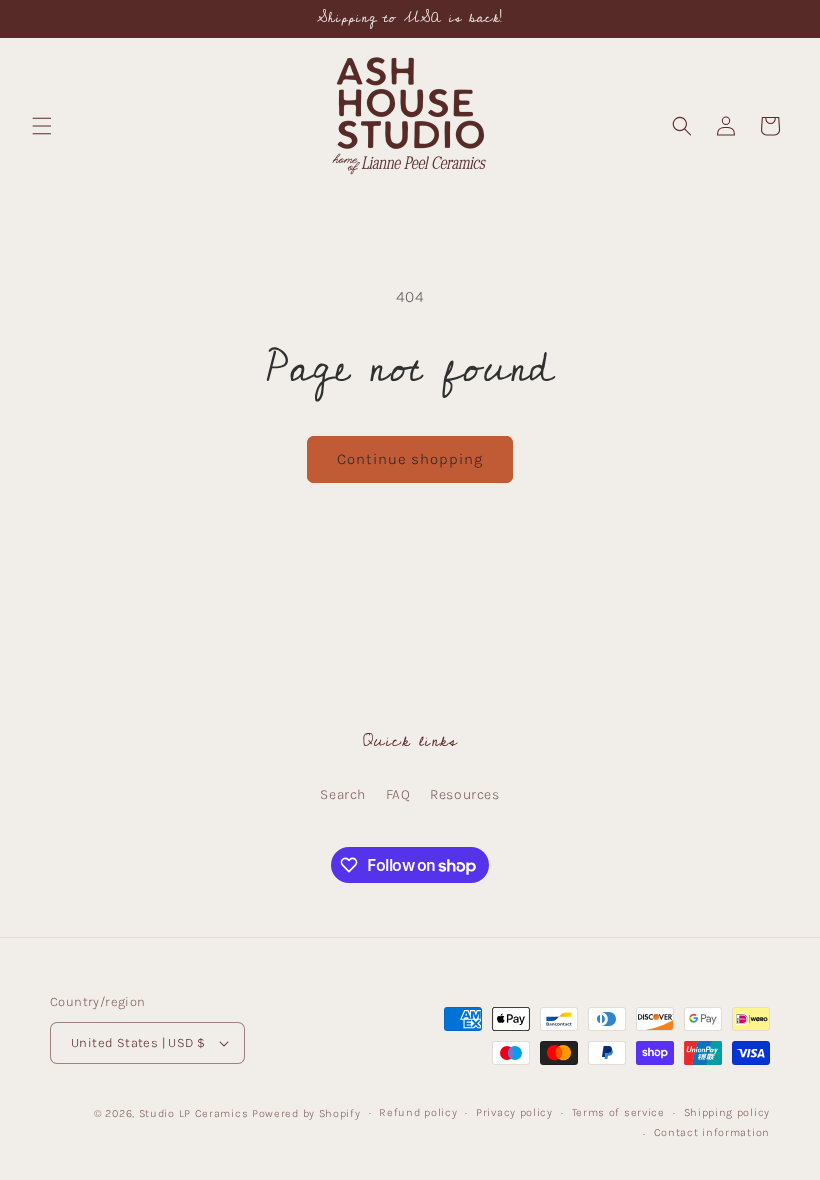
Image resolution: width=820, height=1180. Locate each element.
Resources (464, 794)
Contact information (712, 1132)
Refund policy (418, 1112)
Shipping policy (727, 1112)
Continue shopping (410, 459)
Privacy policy (514, 1112)
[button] (42, 126)
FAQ (398, 794)
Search (343, 794)
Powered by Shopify (306, 1113)
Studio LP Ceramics (194, 1113)
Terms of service (618, 1112)
